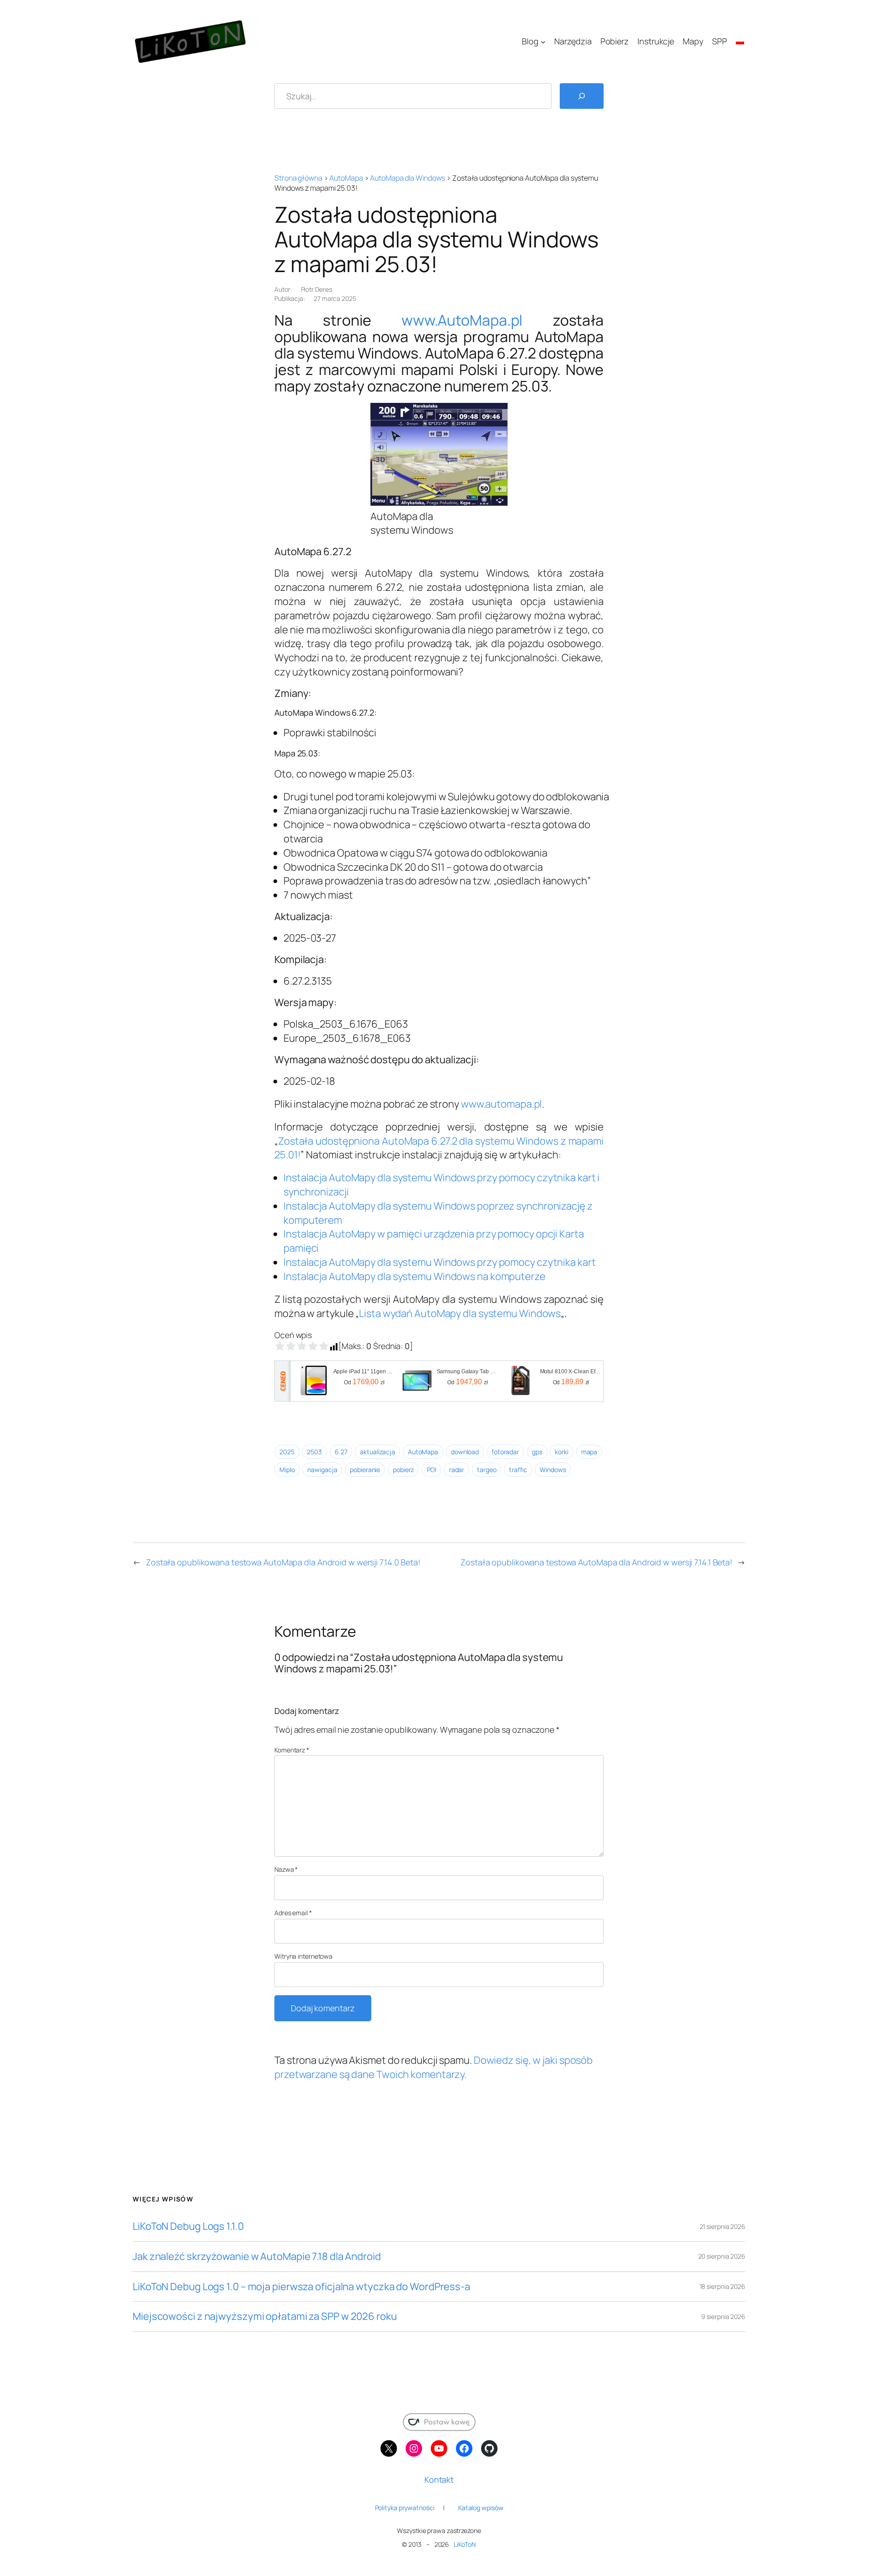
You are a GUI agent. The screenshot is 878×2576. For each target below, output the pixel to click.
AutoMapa (346, 178)
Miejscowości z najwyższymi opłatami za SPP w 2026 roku (265, 2316)
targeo (487, 1470)
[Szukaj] (582, 96)
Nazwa (286, 1869)
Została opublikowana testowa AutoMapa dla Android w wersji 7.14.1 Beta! (596, 1562)
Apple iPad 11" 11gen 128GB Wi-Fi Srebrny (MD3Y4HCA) (364, 1371)
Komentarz (292, 1750)
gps (537, 1452)
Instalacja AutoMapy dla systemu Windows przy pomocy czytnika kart (440, 1262)
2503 (314, 1452)
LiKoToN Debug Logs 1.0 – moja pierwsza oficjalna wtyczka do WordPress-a (301, 2287)
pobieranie (365, 1470)
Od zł (364, 1382)
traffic (518, 1470)
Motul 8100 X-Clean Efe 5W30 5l (571, 1371)
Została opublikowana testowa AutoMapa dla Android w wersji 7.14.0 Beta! (283, 1562)
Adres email (293, 1913)
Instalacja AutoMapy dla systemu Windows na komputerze (415, 1276)
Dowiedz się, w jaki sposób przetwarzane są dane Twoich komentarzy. (434, 2067)
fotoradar (505, 1452)
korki (562, 1452)
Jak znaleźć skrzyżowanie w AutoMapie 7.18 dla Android (257, 2257)
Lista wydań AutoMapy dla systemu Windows (460, 1313)
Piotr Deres (316, 289)
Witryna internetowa (303, 1956)
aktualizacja (377, 1452)
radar (457, 1470)
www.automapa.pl (502, 1104)
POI (431, 1470)
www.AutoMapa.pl (462, 320)
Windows (553, 1470)
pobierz (403, 1470)
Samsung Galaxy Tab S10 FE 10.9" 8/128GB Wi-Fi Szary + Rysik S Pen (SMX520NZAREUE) (468, 1371)
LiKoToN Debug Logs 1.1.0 (188, 2226)
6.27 (341, 1452)
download (465, 1452)
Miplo (287, 1470)
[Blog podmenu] (543, 42)
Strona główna (298, 178)
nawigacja (322, 1470)
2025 (287, 1452)
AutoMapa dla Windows (407, 178)
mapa (589, 1452)
